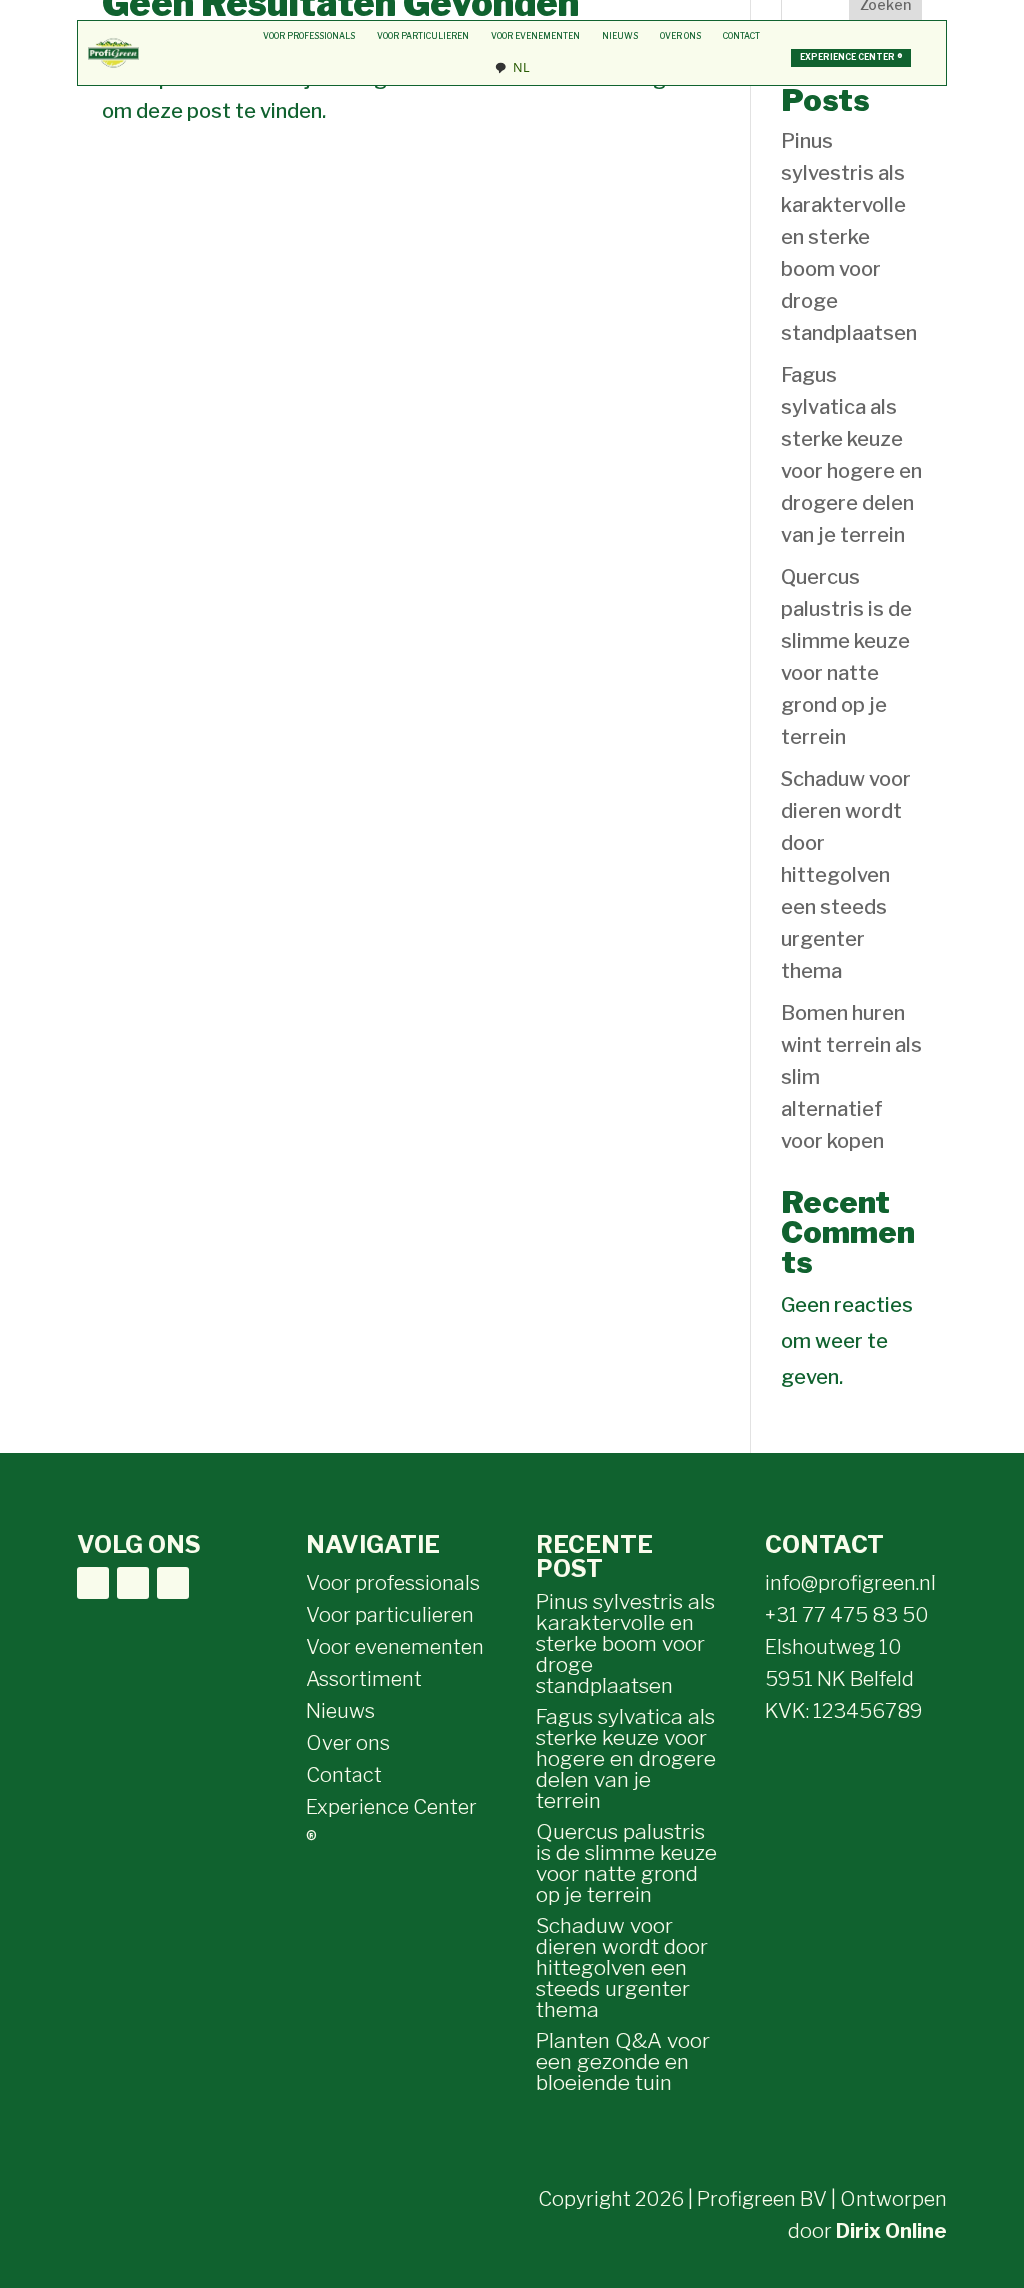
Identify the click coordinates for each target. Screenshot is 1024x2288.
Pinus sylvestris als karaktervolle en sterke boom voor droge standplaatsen (849, 237)
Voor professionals (309, 36)
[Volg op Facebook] (93, 1583)
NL (521, 67)
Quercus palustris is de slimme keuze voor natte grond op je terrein (626, 1863)
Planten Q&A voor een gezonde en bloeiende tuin (623, 2061)
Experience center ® (851, 57)
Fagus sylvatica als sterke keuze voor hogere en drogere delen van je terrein (626, 1758)
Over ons (680, 36)
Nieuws (620, 36)
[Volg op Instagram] (133, 1583)
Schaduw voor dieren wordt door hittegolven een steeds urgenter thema (846, 875)
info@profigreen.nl (850, 1583)
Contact (741, 36)
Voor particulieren (423, 36)
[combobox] (512, 68)
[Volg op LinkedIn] (173, 1583)
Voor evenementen (535, 36)
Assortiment (364, 1679)
